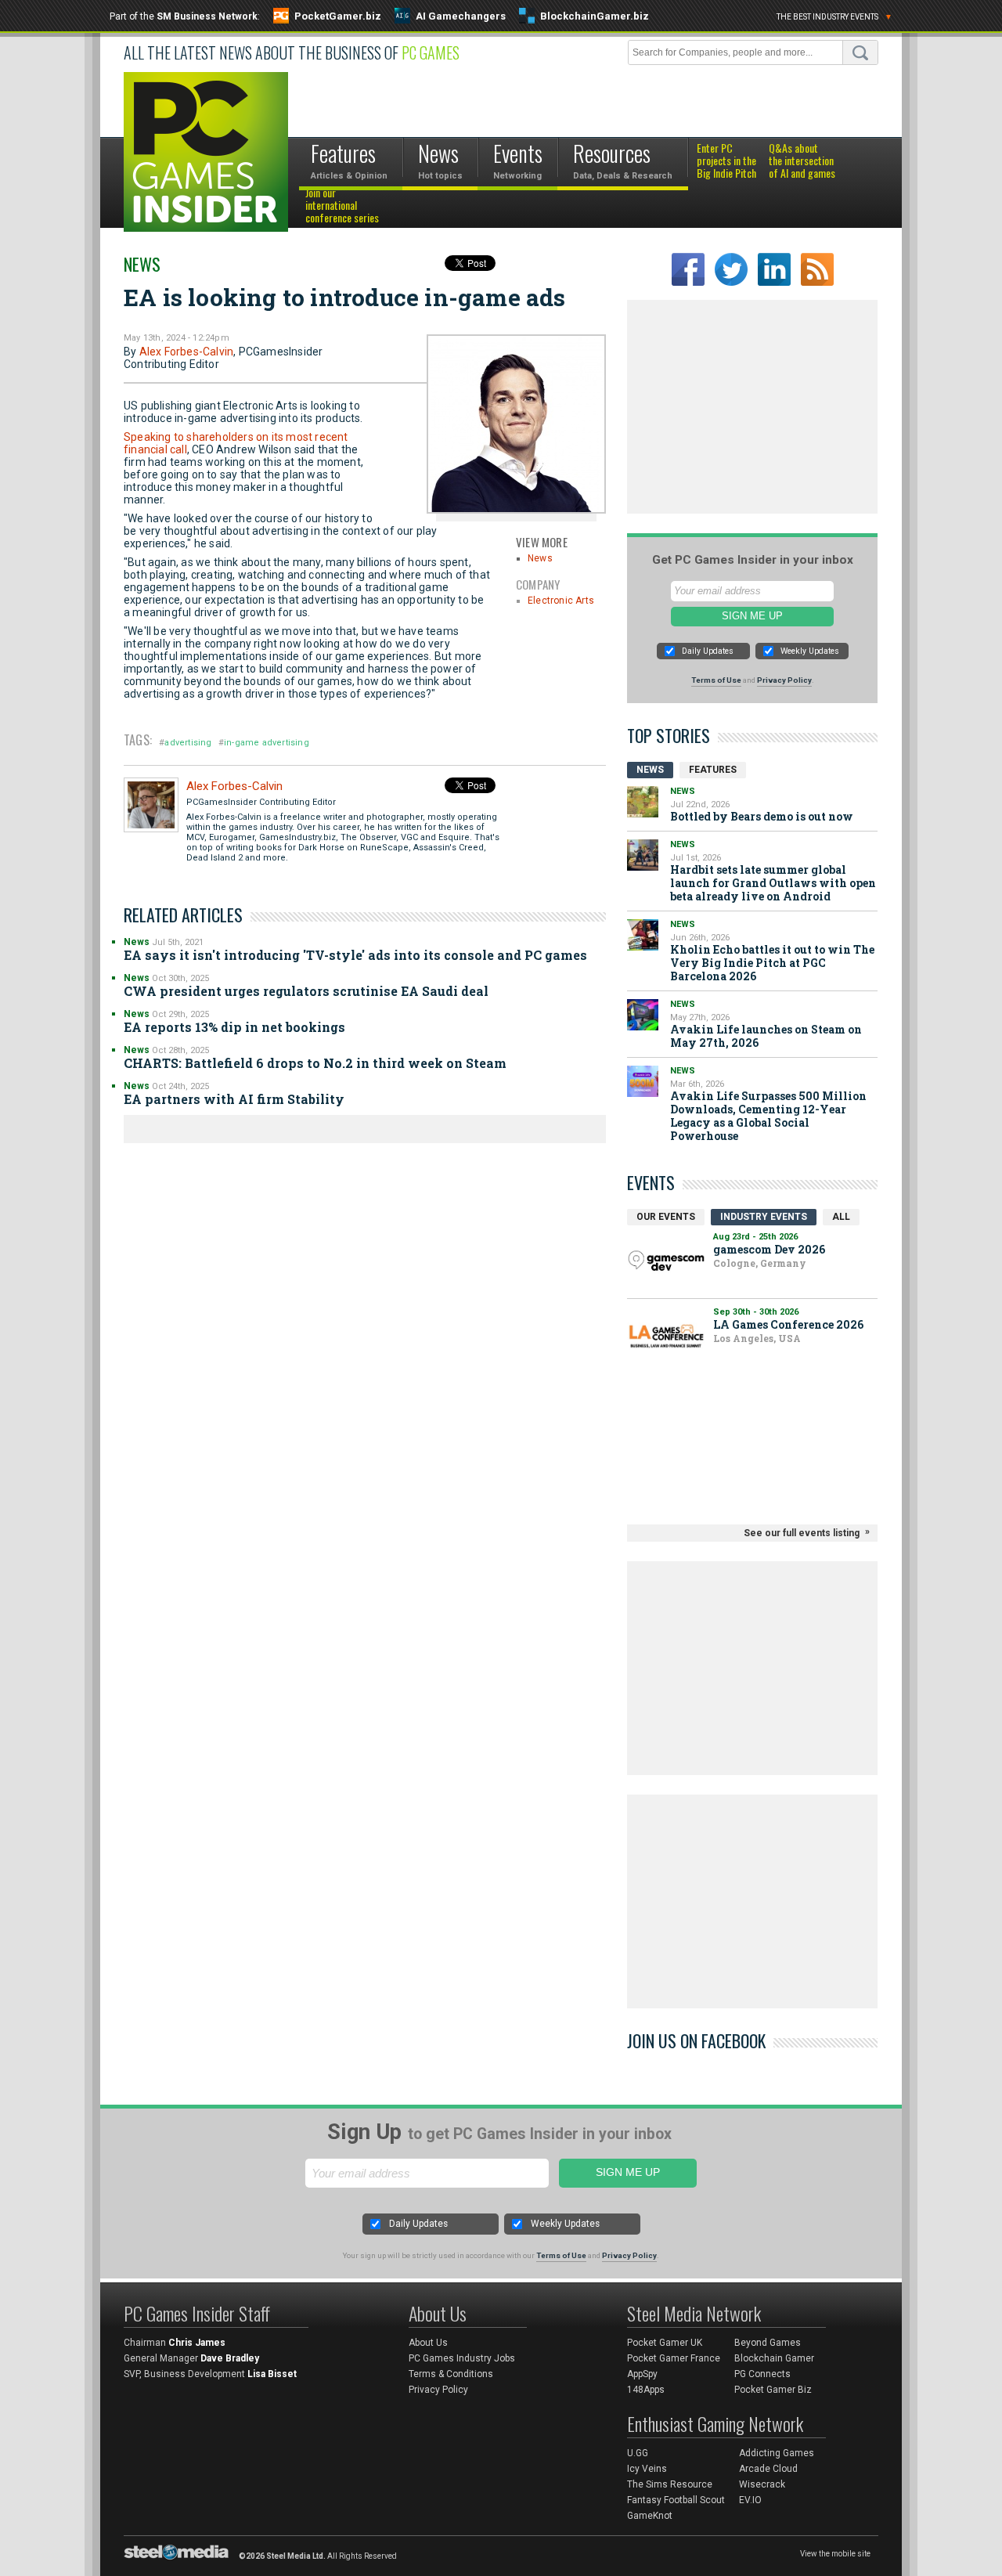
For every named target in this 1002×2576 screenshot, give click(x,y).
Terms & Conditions (451, 2374)
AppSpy (642, 2374)
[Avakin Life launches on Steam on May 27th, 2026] (643, 1015)
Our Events (666, 1217)
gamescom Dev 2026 (769, 1249)
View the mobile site (835, 2554)
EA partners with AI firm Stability (234, 1099)
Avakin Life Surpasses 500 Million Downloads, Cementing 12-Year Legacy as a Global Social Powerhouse (768, 1116)
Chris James (197, 2343)
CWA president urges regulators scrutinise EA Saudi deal (306, 991)
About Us (428, 2343)
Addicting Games (777, 2453)
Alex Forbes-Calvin (187, 352)
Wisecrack (762, 2484)
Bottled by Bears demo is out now (762, 816)
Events (651, 1182)
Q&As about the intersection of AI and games (802, 161)
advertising (188, 743)
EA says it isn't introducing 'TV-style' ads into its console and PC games (355, 955)
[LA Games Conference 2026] (666, 1336)
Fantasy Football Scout (676, 2500)
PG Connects (762, 2374)
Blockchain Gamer (774, 2358)
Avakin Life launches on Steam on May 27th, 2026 (766, 1036)
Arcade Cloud (768, 2469)
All (841, 1217)
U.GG (638, 2453)
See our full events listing (802, 1533)
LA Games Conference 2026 (788, 1324)
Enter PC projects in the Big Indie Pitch (726, 161)
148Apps (646, 2390)
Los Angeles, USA (757, 1338)
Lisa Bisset (272, 2374)
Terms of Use (716, 680)
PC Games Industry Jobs (462, 2358)
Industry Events (764, 1217)
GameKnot (650, 2516)
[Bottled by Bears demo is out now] (643, 802)
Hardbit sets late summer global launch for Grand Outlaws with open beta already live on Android (773, 883)
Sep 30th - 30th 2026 (756, 1312)
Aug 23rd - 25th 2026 (755, 1237)
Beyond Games (768, 2343)
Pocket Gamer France (674, 2358)
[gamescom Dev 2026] (666, 1261)
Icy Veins (647, 2469)
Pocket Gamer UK (665, 2343)
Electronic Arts (561, 601)
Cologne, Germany (760, 1263)
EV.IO (750, 2500)
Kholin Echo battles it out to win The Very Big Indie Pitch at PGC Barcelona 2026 (772, 963)
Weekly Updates (810, 651)
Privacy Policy (784, 680)
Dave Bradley (230, 2358)
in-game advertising (267, 743)
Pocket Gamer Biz (773, 2390)
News (142, 264)
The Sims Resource (670, 2484)
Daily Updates (708, 651)
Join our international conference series (342, 206)
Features (713, 770)
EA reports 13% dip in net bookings (234, 1027)
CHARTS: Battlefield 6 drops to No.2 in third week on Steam (315, 1063)
